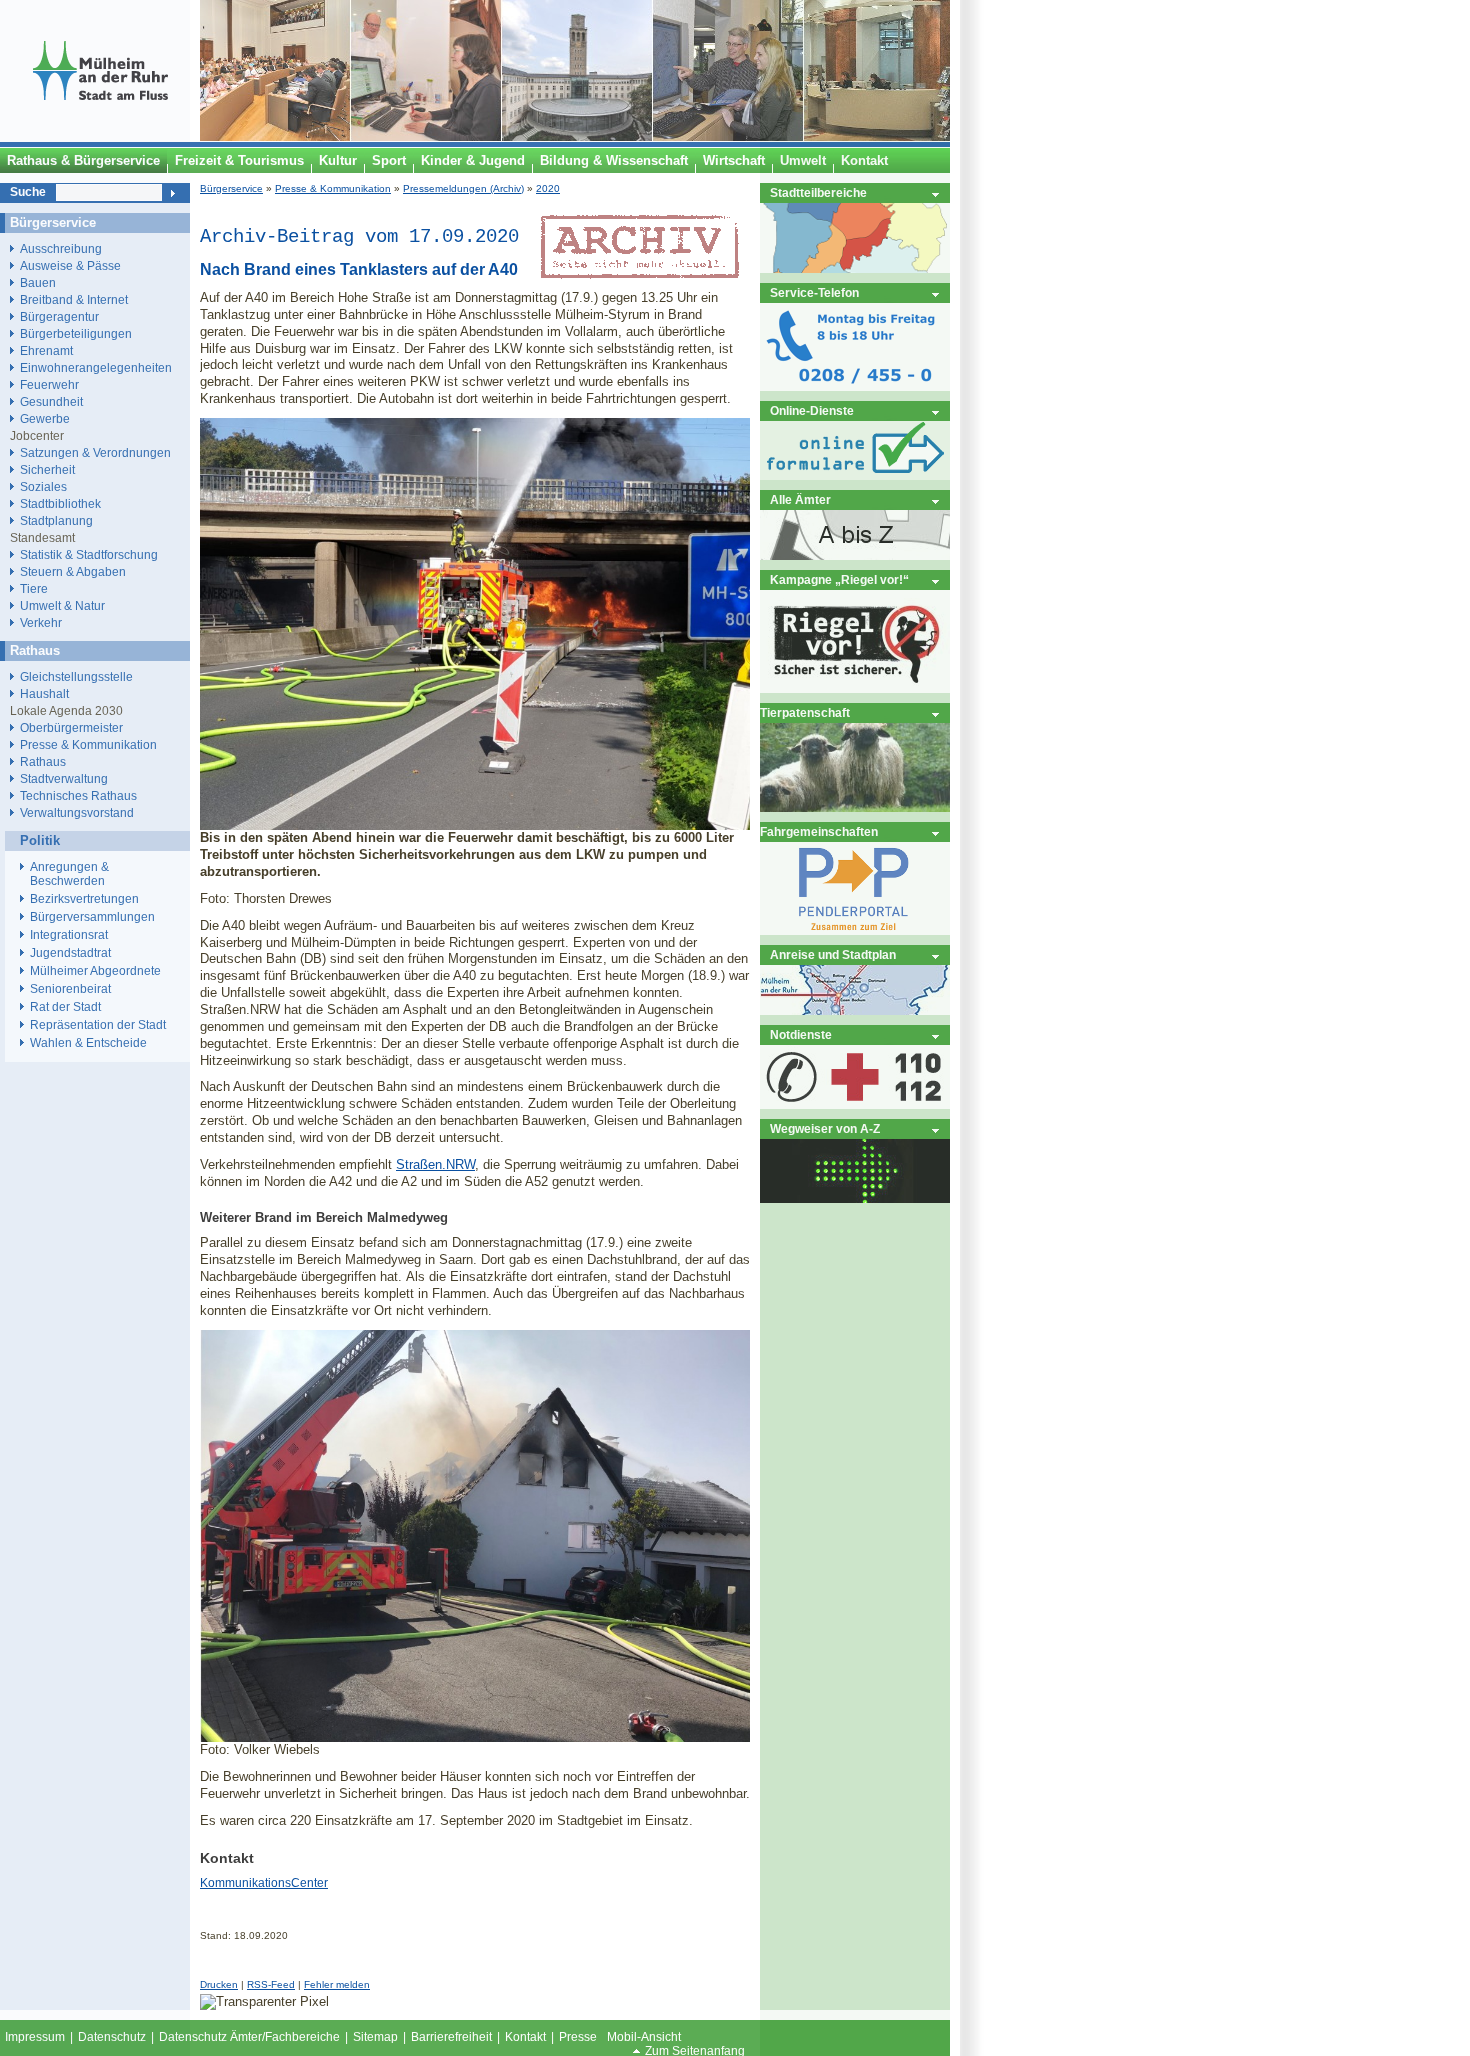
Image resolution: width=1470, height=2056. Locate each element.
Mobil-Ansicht (644, 2037)
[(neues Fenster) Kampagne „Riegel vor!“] (855, 688)
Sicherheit (47, 469)
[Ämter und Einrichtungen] (855, 555)
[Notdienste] (855, 1104)
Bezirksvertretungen (84, 899)
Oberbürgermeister (71, 727)
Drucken (219, 1984)
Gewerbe (45, 418)
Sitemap (375, 2037)
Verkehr (41, 622)
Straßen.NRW (435, 1164)
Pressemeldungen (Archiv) (463, 188)
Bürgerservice (231, 188)
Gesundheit (51, 401)
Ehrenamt (46, 350)
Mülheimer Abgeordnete (95, 971)
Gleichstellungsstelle (76, 676)
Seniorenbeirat (70, 989)
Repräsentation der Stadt (98, 1025)
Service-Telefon (814, 292)
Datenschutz (112, 2037)
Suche (28, 192)
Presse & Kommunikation (333, 188)
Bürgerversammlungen (92, 917)
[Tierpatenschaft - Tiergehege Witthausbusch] (855, 807)
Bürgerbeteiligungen (76, 333)
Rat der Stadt (65, 1007)
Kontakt (525, 2037)
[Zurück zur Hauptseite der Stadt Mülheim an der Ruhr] (100, 137)
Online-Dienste (812, 410)
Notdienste (801, 1034)
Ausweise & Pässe (70, 265)
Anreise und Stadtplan (833, 954)
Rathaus (43, 761)
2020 (548, 188)
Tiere (34, 588)
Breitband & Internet (74, 299)
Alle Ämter (800, 499)
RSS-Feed (271, 1984)
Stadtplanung (56, 520)
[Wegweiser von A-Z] (855, 1198)
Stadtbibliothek (60, 503)
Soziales (43, 486)
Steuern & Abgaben (73, 571)
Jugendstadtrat (70, 953)
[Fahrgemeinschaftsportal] (855, 930)
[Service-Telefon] (855, 386)
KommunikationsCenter (264, 1883)
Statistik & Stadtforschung (89, 554)
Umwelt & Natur (62, 605)
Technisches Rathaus (78, 795)
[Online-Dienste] (855, 475)
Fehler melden (337, 1984)
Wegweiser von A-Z (825, 1128)
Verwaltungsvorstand (77, 812)
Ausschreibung (61, 248)
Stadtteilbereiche (818, 192)
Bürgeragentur (59, 316)
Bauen (38, 282)
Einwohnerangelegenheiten (96, 367)
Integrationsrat (69, 935)
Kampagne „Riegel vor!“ (839, 579)
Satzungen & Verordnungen (95, 452)
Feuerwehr (49, 384)
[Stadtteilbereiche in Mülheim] (855, 268)
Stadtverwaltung (64, 778)
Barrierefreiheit (451, 2037)
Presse (578, 2037)
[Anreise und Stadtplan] (855, 1010)
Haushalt (44, 693)
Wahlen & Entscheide (88, 1043)
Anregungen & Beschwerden (69, 874)
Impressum (35, 2037)
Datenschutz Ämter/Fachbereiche (249, 2037)
